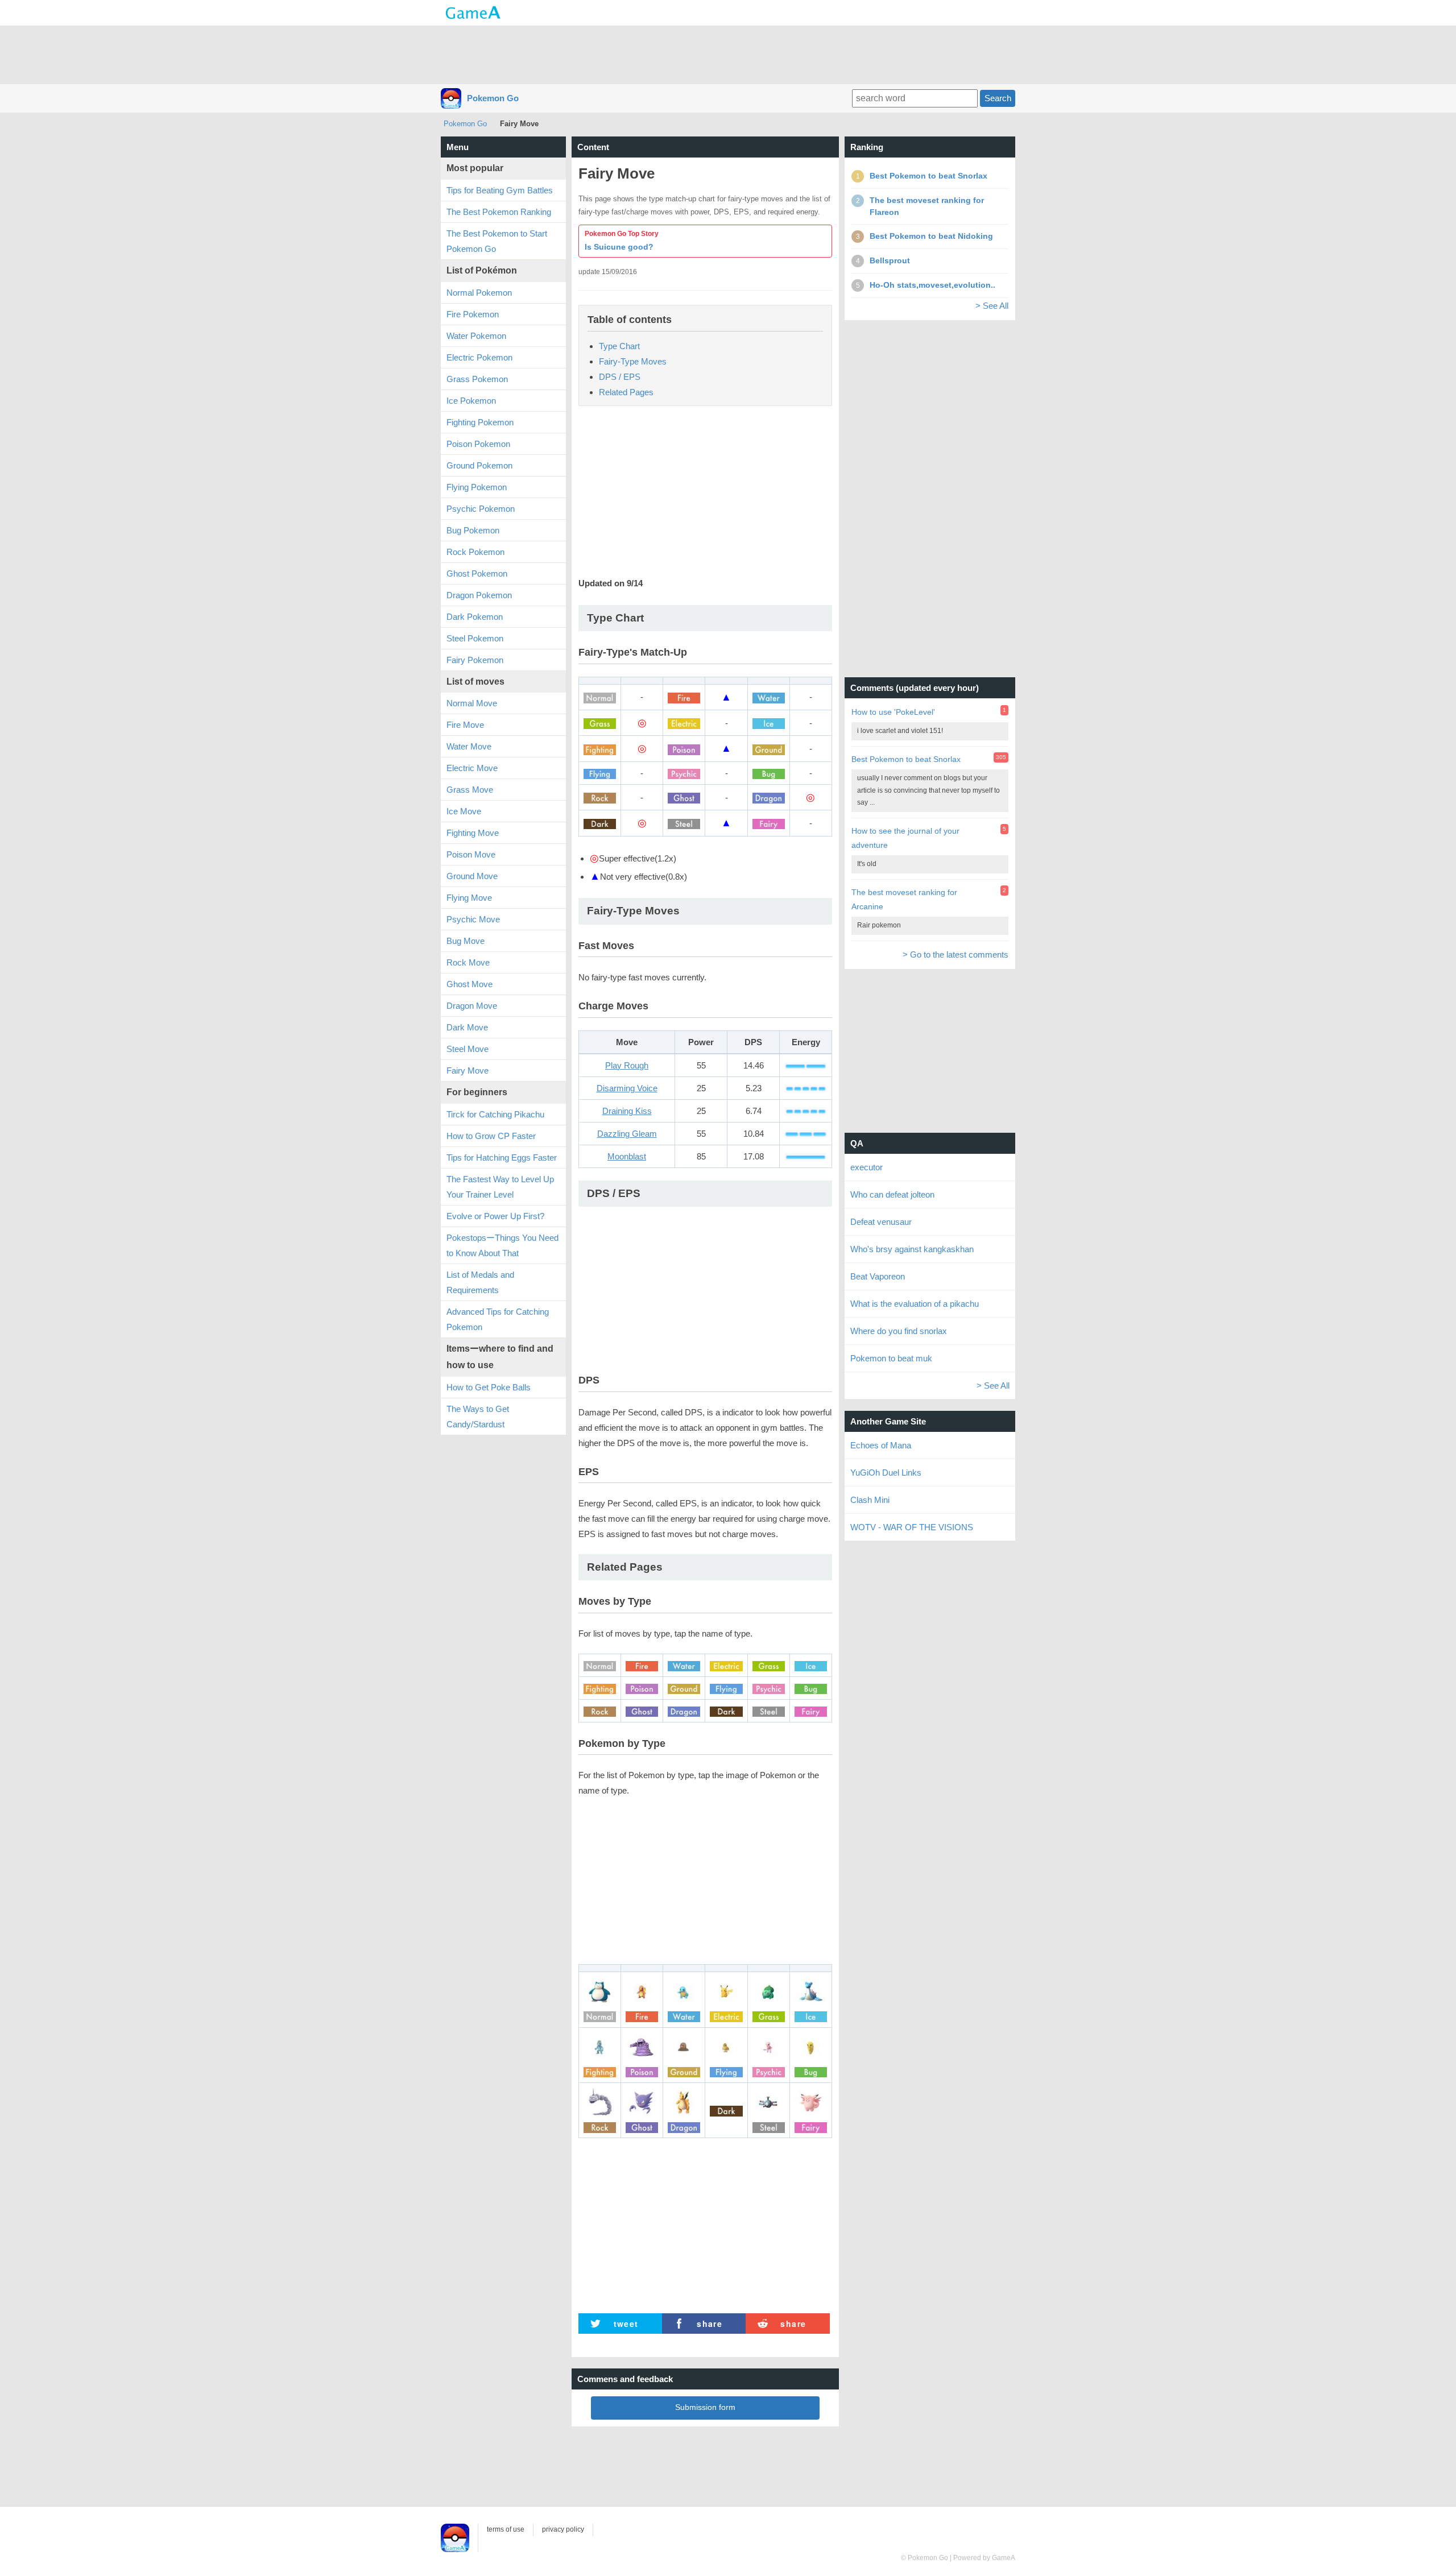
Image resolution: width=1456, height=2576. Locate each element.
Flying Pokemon (477, 487)
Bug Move (466, 941)
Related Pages (626, 392)
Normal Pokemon (479, 293)
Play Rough (627, 1065)
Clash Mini (870, 1500)
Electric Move (472, 768)
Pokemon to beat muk (891, 1358)
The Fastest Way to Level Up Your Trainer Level (500, 1187)
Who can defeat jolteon (892, 1194)
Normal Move (472, 703)
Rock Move (468, 962)
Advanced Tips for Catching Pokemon (498, 1319)
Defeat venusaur (881, 1222)
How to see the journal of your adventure (905, 838)
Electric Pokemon (479, 357)
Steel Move (468, 1049)
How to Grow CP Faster (491, 1136)
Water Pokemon (476, 336)
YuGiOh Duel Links (886, 1473)
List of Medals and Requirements (480, 1282)
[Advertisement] (728, 54)
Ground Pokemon (479, 465)
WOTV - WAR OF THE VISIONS (912, 1527)
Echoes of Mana (881, 1445)
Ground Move (472, 876)
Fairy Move (468, 1070)
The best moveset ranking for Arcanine (904, 899)
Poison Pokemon (478, 444)
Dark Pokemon (475, 617)
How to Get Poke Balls (489, 1387)
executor (866, 1167)
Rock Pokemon (475, 552)
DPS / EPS (620, 377)
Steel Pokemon (475, 638)
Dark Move (467, 1027)
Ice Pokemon (471, 401)
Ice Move (464, 811)
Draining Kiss (627, 1111)
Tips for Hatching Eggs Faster (502, 1157)
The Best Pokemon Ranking (499, 212)
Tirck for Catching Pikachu (495, 1114)
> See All (992, 306)
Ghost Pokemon (477, 573)
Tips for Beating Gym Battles (500, 190)
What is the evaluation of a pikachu (915, 1304)
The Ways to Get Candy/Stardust (478, 1417)
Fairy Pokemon (475, 660)
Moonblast (627, 1156)
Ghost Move (470, 984)
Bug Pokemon (473, 530)
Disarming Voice (627, 1088)
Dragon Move (472, 1006)
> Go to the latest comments (955, 954)
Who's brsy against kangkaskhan (912, 1249)
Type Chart (619, 346)
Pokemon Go (493, 98)
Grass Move (470, 790)
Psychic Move (473, 919)
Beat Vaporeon (878, 1276)
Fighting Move (473, 833)
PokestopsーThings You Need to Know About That (502, 1245)
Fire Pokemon (473, 314)
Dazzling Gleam (627, 1134)
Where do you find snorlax (899, 1331)
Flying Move (469, 898)
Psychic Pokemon (481, 509)
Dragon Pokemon (479, 595)
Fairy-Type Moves (633, 361)
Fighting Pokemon (480, 422)
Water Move (469, 746)
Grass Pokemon (477, 379)
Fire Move (465, 725)
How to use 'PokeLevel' (893, 712)
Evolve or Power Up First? (495, 1216)
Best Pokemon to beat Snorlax (906, 759)
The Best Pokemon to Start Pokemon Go (497, 241)
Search (998, 98)
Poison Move (471, 854)
